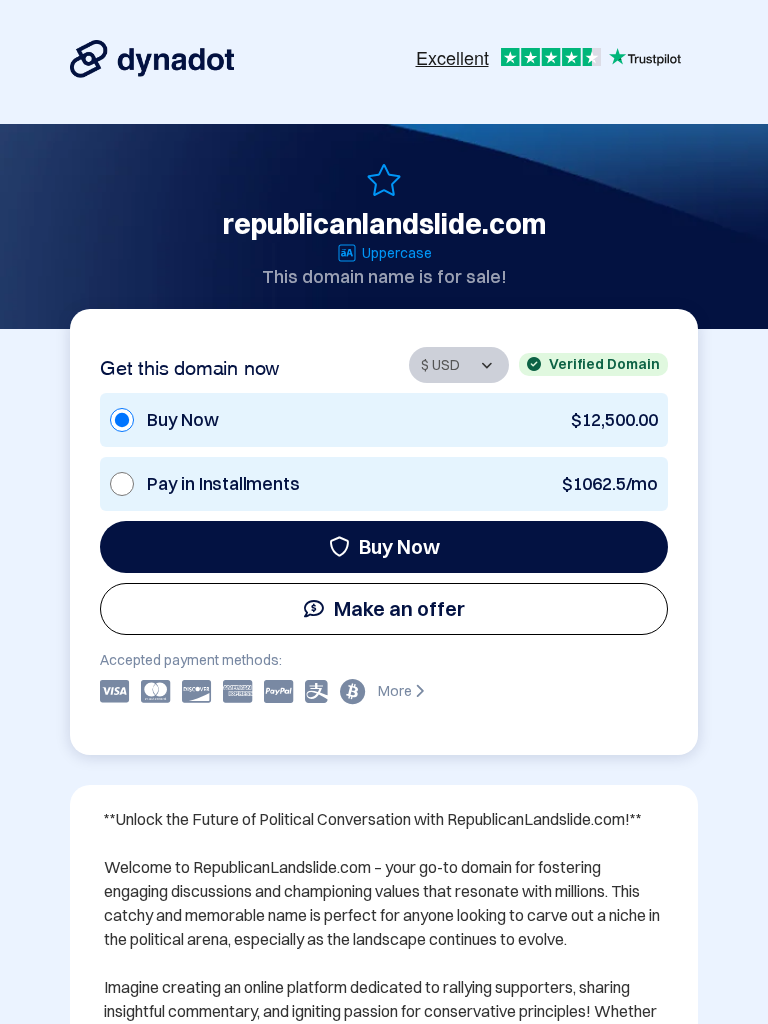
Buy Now (399, 546)
